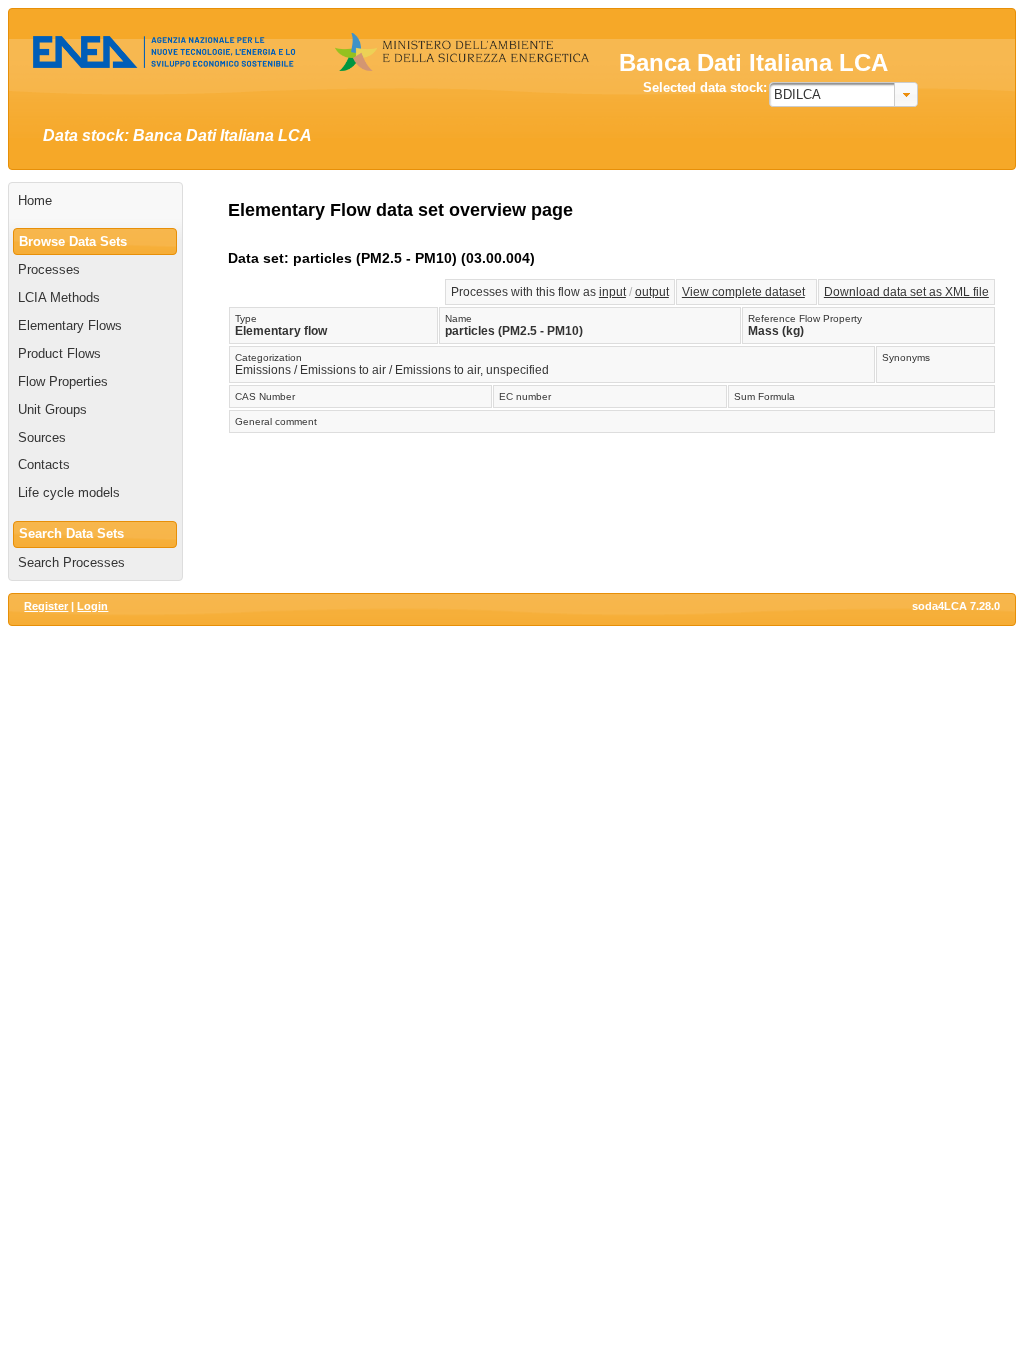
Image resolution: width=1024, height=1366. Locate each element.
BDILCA (797, 94)
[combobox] (843, 94)
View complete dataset (743, 292)
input (612, 292)
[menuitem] (95, 201)
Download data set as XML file (906, 292)
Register (46, 606)
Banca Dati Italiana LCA (753, 62)
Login (92, 606)
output (652, 292)
